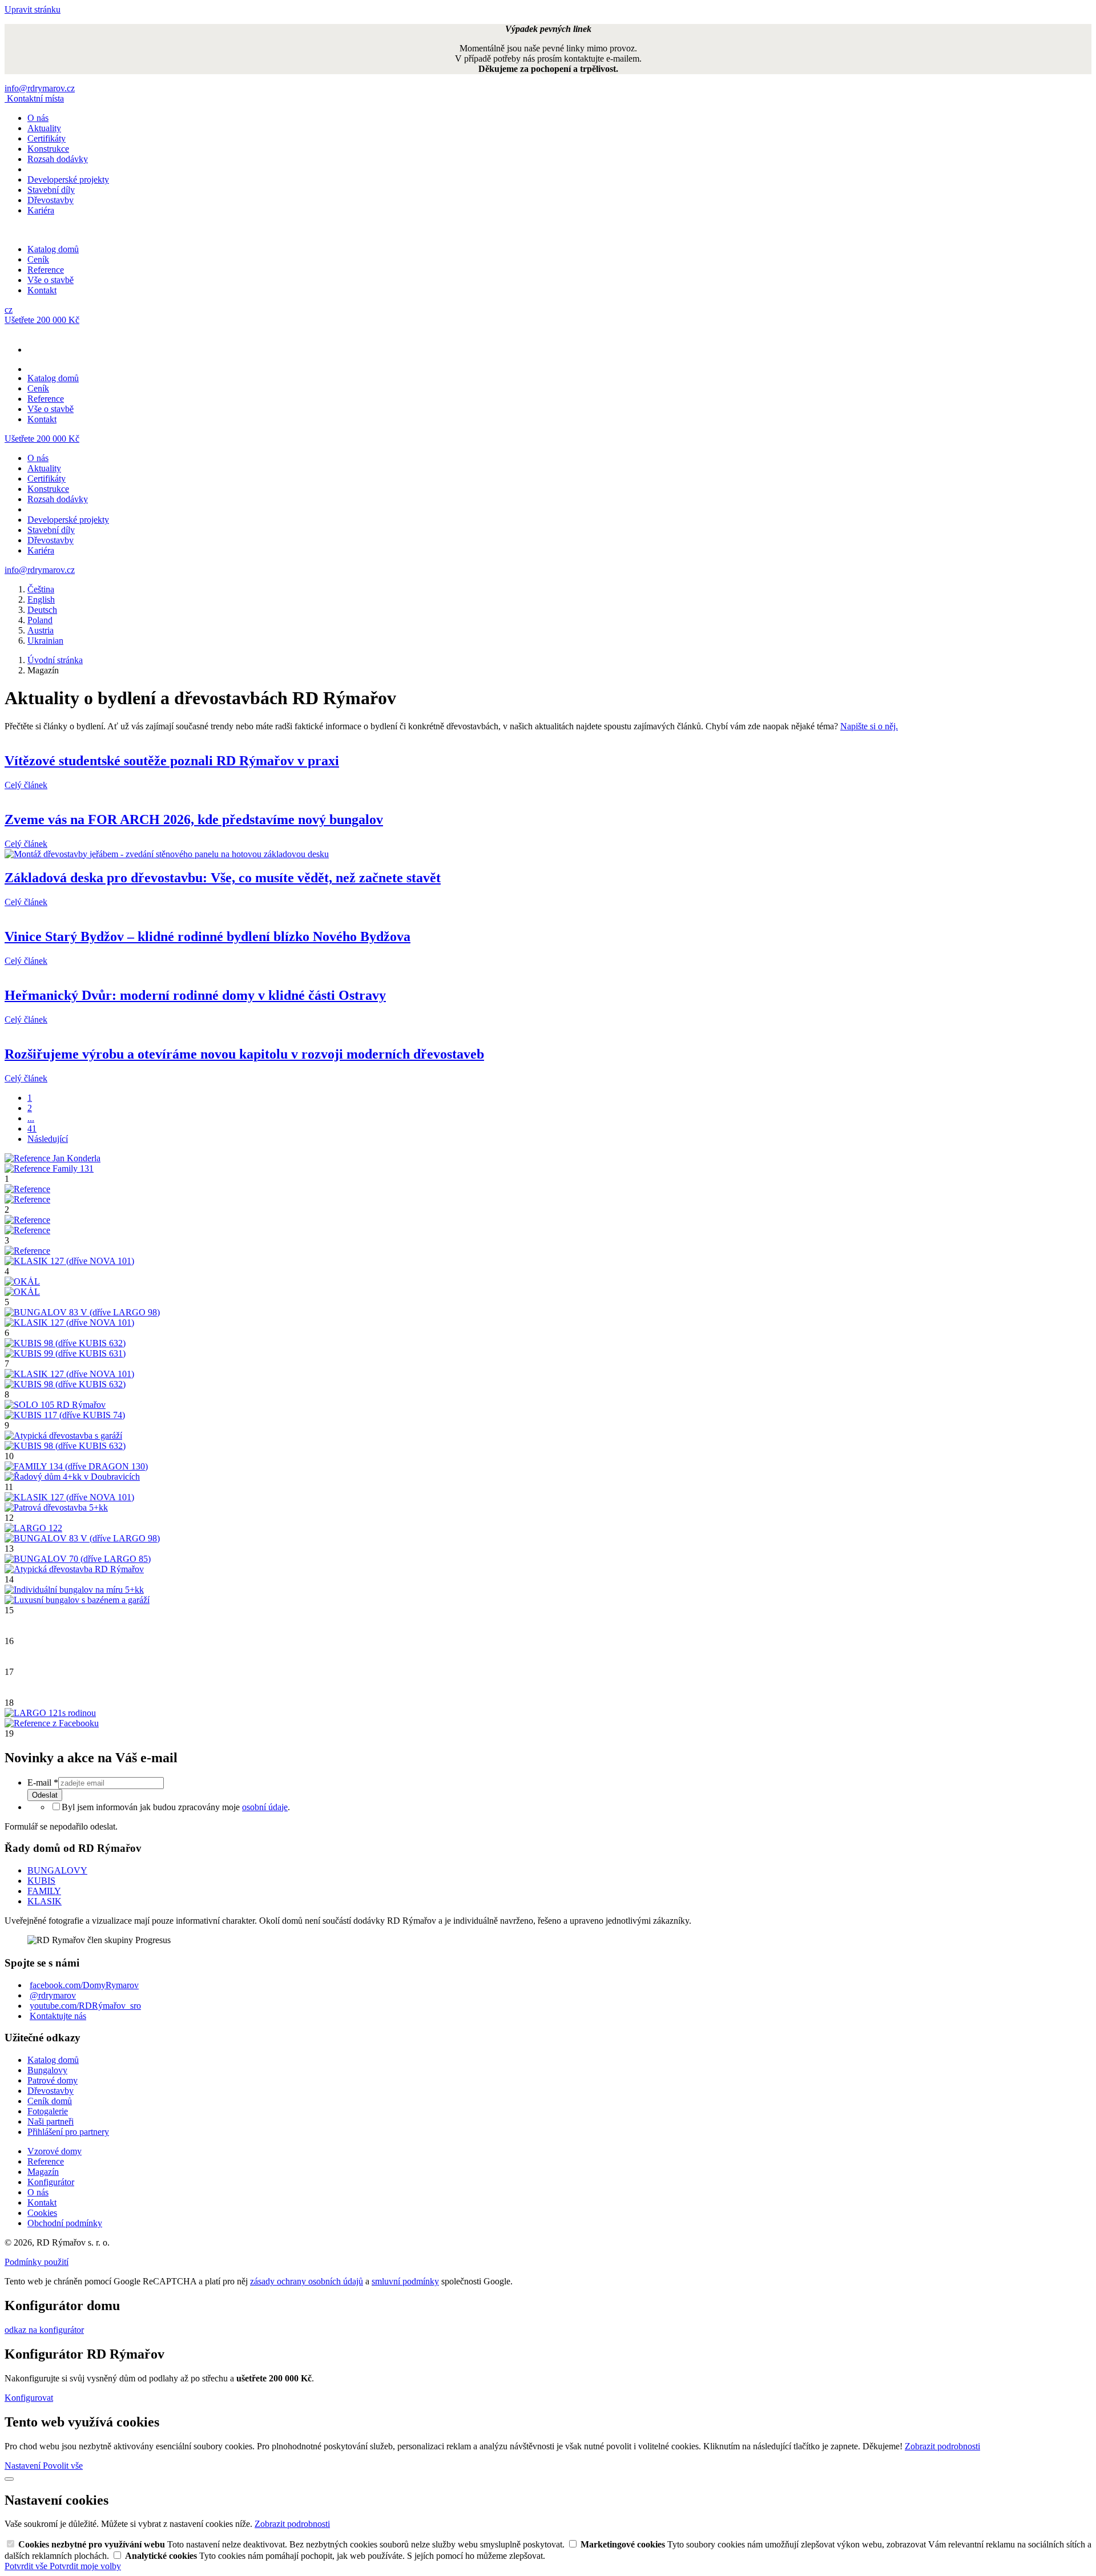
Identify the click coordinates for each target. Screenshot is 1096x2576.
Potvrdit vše (27, 2566)
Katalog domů (53, 249)
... (31, 1118)
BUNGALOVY (57, 1870)
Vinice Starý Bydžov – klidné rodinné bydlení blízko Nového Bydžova (207, 936)
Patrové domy (53, 2080)
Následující (48, 1139)
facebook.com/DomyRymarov (84, 1985)
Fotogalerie (48, 2111)
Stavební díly (51, 190)
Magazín (43, 2172)
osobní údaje (265, 1807)
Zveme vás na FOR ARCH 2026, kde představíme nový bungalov (194, 819)
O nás (38, 118)
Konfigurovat (29, 2398)
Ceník (38, 259)
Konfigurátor (51, 2182)
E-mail (43, 1782)
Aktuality (44, 128)
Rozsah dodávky (58, 159)
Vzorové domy (55, 2151)
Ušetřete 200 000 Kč (42, 320)
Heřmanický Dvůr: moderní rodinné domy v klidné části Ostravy (195, 995)
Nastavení (24, 2466)
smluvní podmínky (405, 2281)
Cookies (42, 2213)
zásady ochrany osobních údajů (307, 2281)
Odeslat (45, 1795)
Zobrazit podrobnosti (942, 2446)
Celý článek (26, 785)
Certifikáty (47, 138)
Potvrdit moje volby (85, 2566)
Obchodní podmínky (65, 2223)
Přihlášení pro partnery (68, 2132)
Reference (46, 270)
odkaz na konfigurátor (44, 2330)
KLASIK (45, 1901)
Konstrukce (48, 149)
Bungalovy (47, 2070)
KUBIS (41, 1881)
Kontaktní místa (35, 98)
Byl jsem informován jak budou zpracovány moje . (176, 1807)
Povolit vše (63, 2466)
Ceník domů (50, 2101)
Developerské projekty (68, 179)
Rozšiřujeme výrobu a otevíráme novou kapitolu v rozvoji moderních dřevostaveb (244, 1054)
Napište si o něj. (869, 726)
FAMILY (44, 1891)
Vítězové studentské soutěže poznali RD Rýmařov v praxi (172, 761)
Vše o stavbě (51, 280)
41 (32, 1128)
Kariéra (41, 210)
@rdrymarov (53, 1995)
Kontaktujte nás (58, 2016)
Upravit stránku (33, 9)
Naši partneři (51, 2121)
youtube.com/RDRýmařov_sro (85, 2006)
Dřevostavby (51, 200)
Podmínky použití (37, 2262)
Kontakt (42, 290)
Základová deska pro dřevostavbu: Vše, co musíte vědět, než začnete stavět (223, 878)
